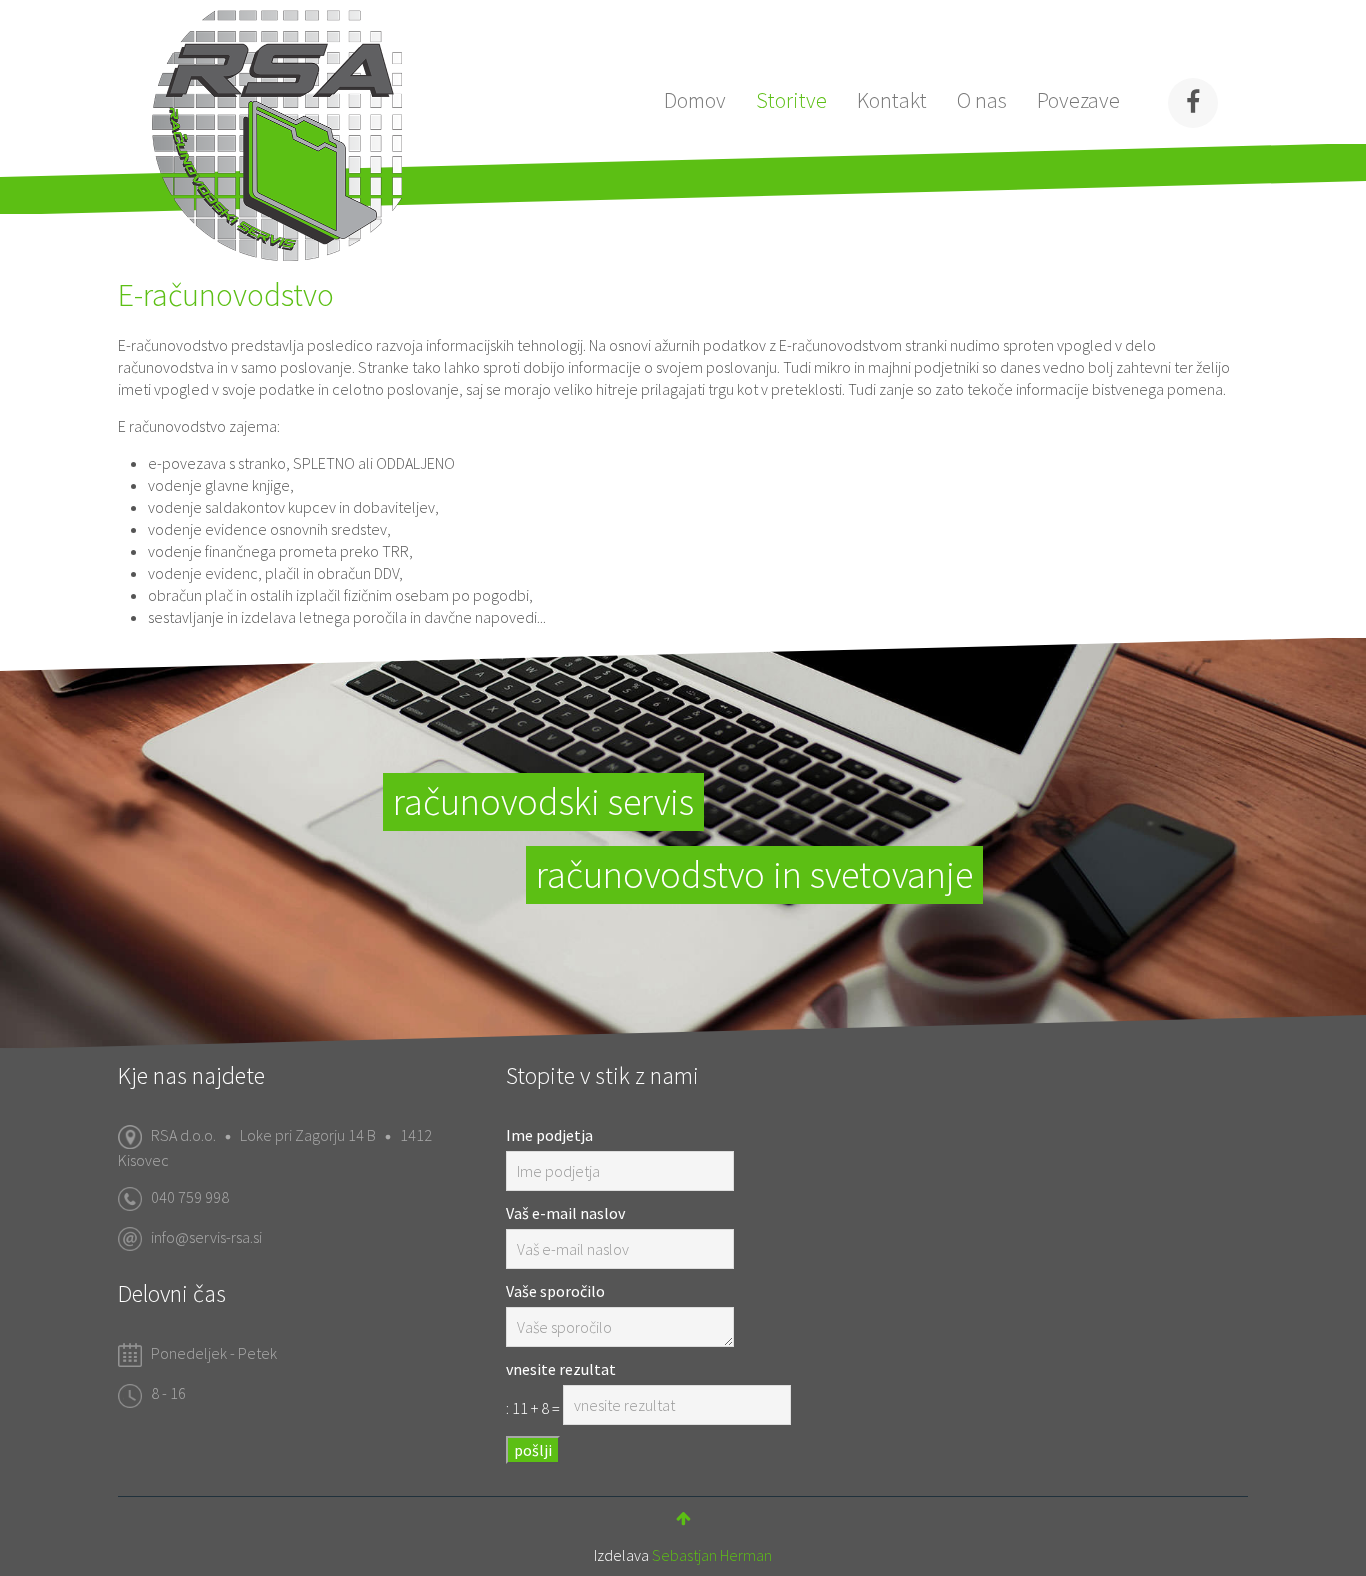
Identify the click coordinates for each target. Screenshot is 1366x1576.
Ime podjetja (549, 1135)
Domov (695, 100)
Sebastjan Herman (712, 1555)
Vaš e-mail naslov (565, 1213)
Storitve (791, 100)
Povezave (1078, 100)
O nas (982, 100)
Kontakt (892, 100)
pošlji (533, 1450)
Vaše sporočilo (555, 1291)
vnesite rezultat (561, 1369)
